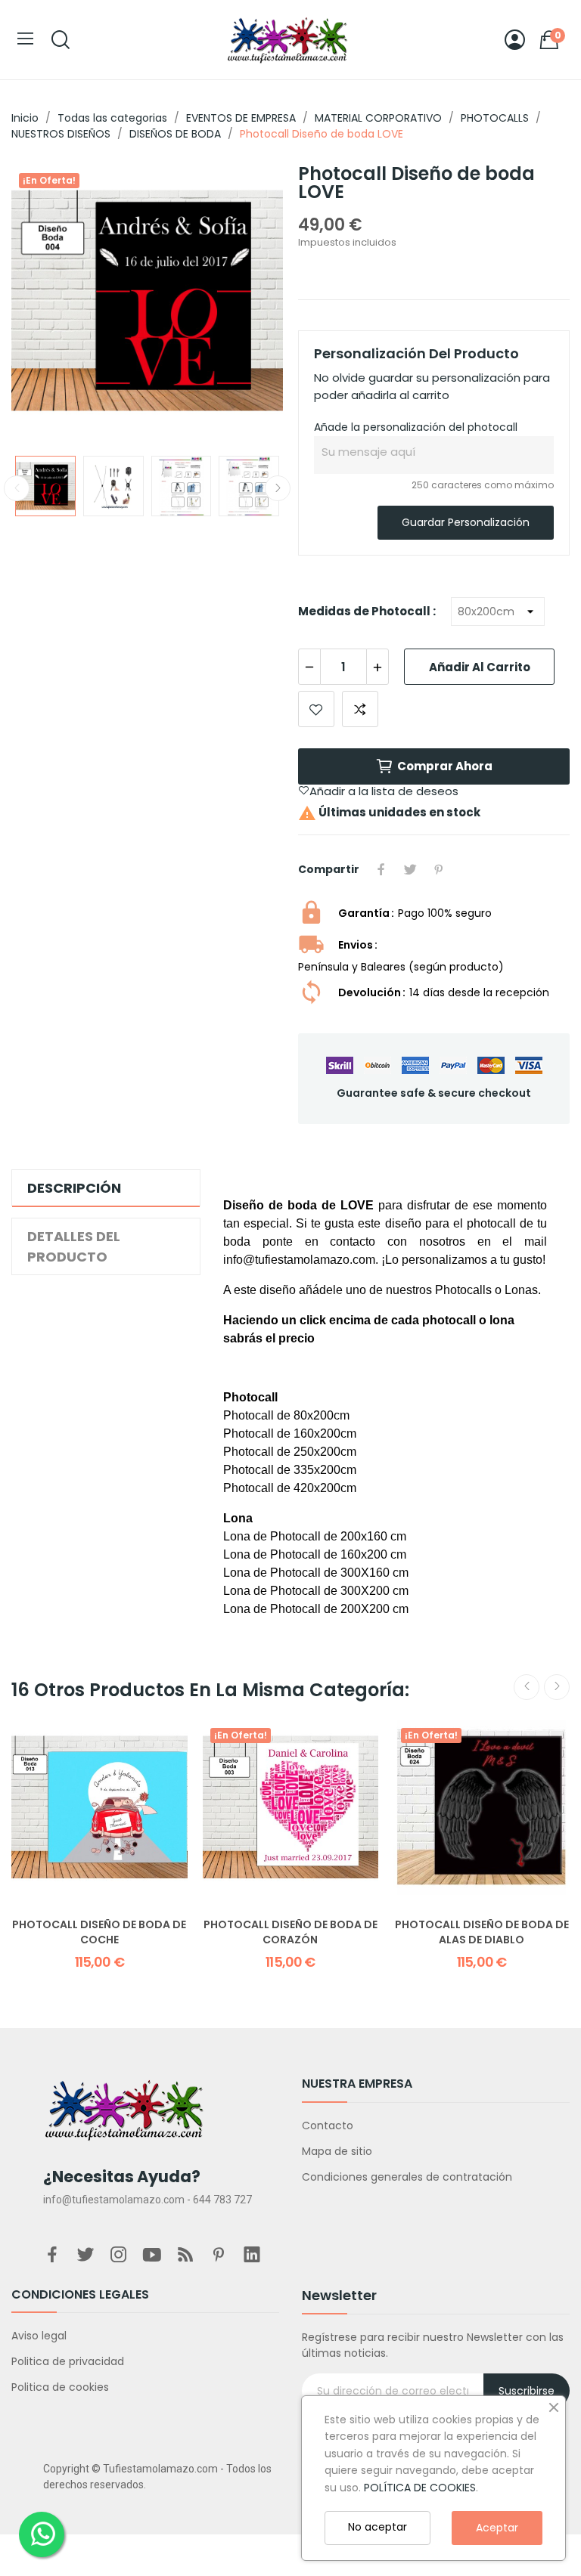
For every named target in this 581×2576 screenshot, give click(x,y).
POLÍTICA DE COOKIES (420, 2488)
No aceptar (377, 2527)
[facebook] (52, 2256)
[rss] (185, 2256)
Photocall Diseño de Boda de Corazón (290, 1932)
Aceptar (497, 2528)
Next (247, 303)
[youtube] (152, 2256)
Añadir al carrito (480, 667)
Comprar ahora (445, 766)
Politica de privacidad (68, 2361)
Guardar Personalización (466, 522)
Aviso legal (39, 2336)
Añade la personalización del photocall (416, 427)
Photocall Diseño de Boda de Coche (99, 1932)
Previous (47, 303)
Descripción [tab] (74, 1188)
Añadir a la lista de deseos (316, 709)
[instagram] (119, 2256)
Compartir (381, 869)
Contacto (328, 2126)
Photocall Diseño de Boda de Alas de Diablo (482, 1932)
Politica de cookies (60, 2387)
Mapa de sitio (337, 2151)
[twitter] (85, 2256)
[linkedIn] (252, 2256)
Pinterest (439, 869)
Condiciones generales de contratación (407, 2177)
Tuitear (410, 869)
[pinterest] (219, 2256)
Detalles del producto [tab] (74, 1246)
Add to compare (360, 709)
